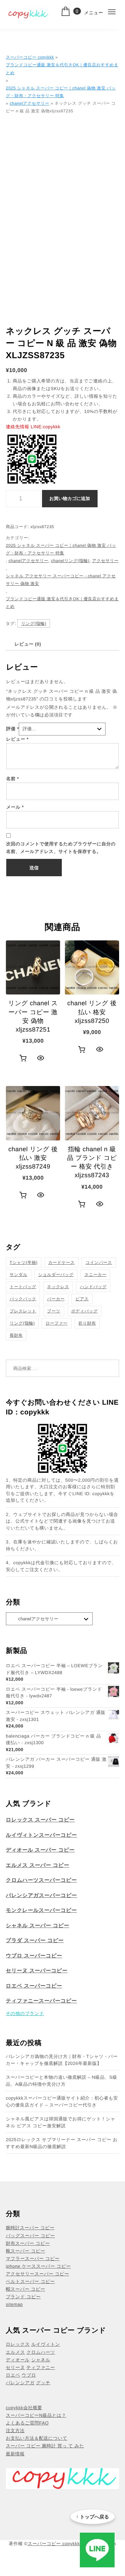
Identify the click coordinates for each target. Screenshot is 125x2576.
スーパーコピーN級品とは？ (36, 2415)
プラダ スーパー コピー (35, 1941)
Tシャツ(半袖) (24, 1263)
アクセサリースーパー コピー (37, 2274)
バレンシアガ (20, 2383)
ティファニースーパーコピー (41, 2001)
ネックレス (58, 1287)
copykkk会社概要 (24, 2408)
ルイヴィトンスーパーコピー (41, 1835)
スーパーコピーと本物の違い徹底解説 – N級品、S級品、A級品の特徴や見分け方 (62, 2081)
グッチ (43, 2383)
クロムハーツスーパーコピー (41, 1880)
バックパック (23, 1299)
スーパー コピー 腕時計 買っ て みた (45, 2446)
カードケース (61, 1263)
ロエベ (13, 2375)
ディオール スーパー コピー (40, 1850)
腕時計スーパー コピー (30, 2228)
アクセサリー (105, 561)
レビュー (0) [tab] (28, 644)
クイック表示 (41, 1058)
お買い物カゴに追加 (70, 498)
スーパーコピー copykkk (30, 57)
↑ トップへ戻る (93, 2517)
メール (15, 807)
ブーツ (54, 1311)
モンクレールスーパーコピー (41, 1910)
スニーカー (95, 1275)
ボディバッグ (85, 1311)
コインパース (99, 1263)
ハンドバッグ (93, 1287)
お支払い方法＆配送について (37, 2438)
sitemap (14, 2304)
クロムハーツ (41, 2352)
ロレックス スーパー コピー (40, 1820)
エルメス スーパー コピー (38, 1865)
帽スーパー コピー (26, 2289)
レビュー (18, 739)
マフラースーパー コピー (33, 2259)
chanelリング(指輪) (70, 561)
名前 (13, 779)
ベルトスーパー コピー (30, 2281)
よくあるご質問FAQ (27, 2423)
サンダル (19, 1275)
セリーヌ (15, 2367)
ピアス (82, 1299)
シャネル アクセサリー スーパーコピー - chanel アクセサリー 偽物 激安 (61, 580)
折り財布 (87, 1323)
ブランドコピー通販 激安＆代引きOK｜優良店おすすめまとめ (62, 69)
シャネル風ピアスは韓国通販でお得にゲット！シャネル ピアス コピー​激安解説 (61, 2122)
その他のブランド (25, 2013)
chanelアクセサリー (30, 103)
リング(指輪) (34, 623)
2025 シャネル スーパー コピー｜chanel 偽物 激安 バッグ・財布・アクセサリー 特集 (61, 92)
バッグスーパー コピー (30, 2236)
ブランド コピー (23, 2297)
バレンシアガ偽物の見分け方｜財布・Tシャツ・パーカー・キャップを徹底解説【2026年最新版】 (62, 2060)
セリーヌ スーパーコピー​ (37, 1971)
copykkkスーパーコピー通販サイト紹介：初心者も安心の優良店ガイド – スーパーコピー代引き (62, 2101)
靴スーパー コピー (26, 2251)
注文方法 (15, 2431)
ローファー (56, 1323)
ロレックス (18, 2344)
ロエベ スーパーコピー (34, 1986)
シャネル (41, 2360)
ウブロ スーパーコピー (34, 1956)
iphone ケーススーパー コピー (38, 2266)
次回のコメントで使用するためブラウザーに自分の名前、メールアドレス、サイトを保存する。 (61, 848)
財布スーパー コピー (28, 2243)
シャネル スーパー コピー (38, 1926)
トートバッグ (23, 1287)
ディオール (18, 2360)
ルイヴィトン (46, 2344)
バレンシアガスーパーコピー (41, 1896)
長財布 (16, 1335)
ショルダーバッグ (56, 1275)
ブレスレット (23, 1311)
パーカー (56, 1299)
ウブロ (29, 2375)
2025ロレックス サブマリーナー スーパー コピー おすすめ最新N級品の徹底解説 (62, 2143)
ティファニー (41, 2367)
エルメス (15, 2352)
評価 (13, 729)
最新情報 (15, 2454)
